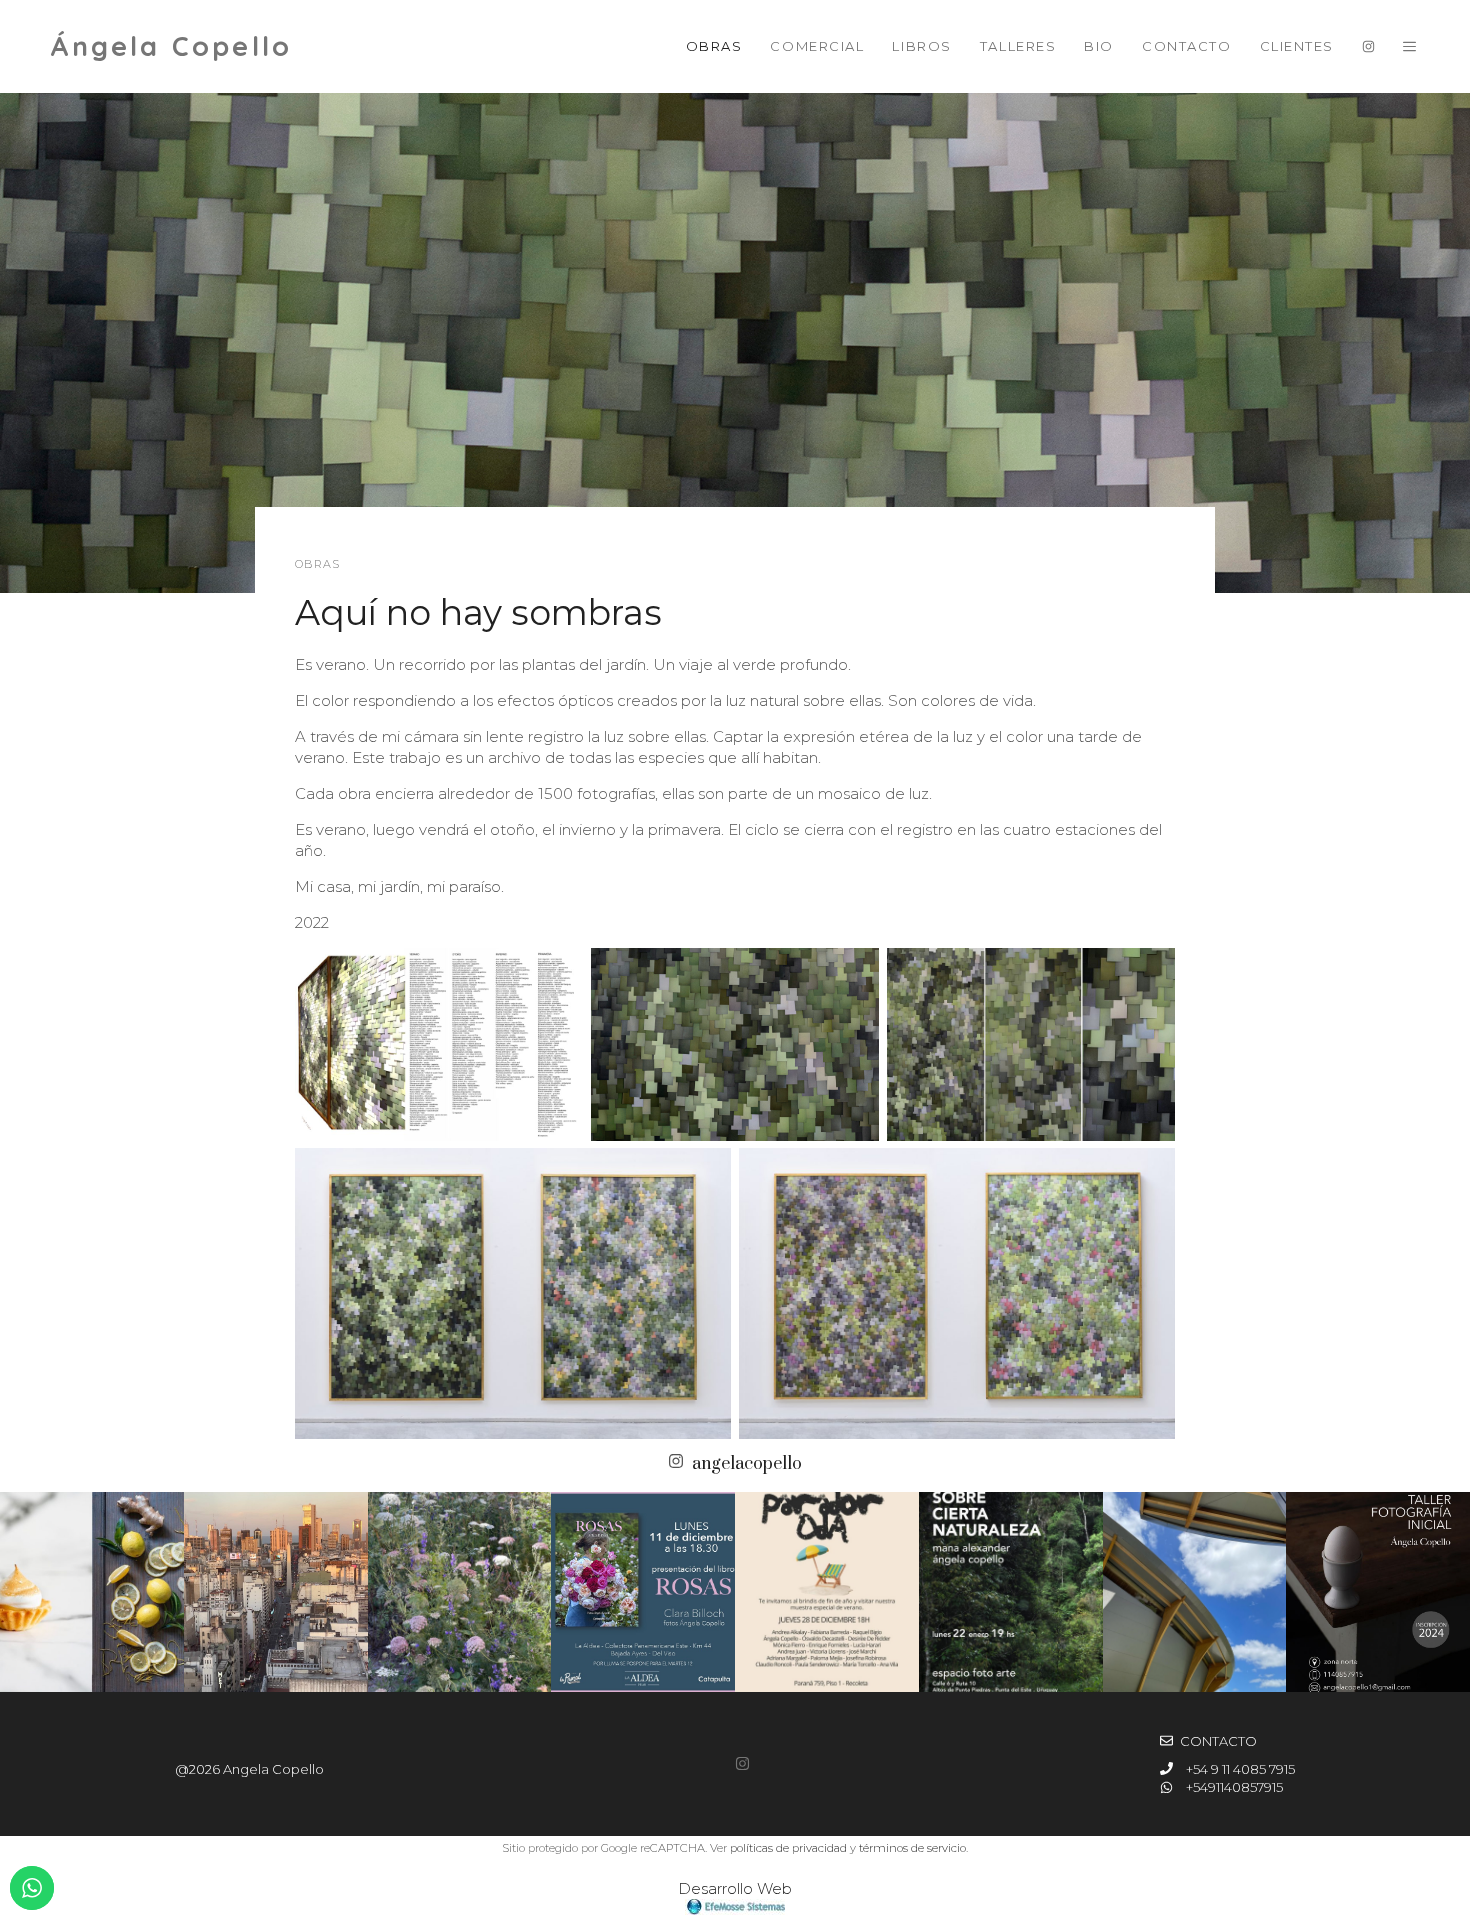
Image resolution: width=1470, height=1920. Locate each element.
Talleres (1018, 46)
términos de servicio (912, 1848)
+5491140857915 (1234, 1787)
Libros (921, 46)
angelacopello (747, 1464)
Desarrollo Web (735, 1888)
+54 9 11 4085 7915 (1240, 1769)
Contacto (1186, 46)
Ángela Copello (171, 46)
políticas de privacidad (788, 1848)
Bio (1099, 46)
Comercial (817, 46)
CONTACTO (1218, 1741)
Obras (714, 46)
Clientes (1297, 46)
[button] (1409, 46)
